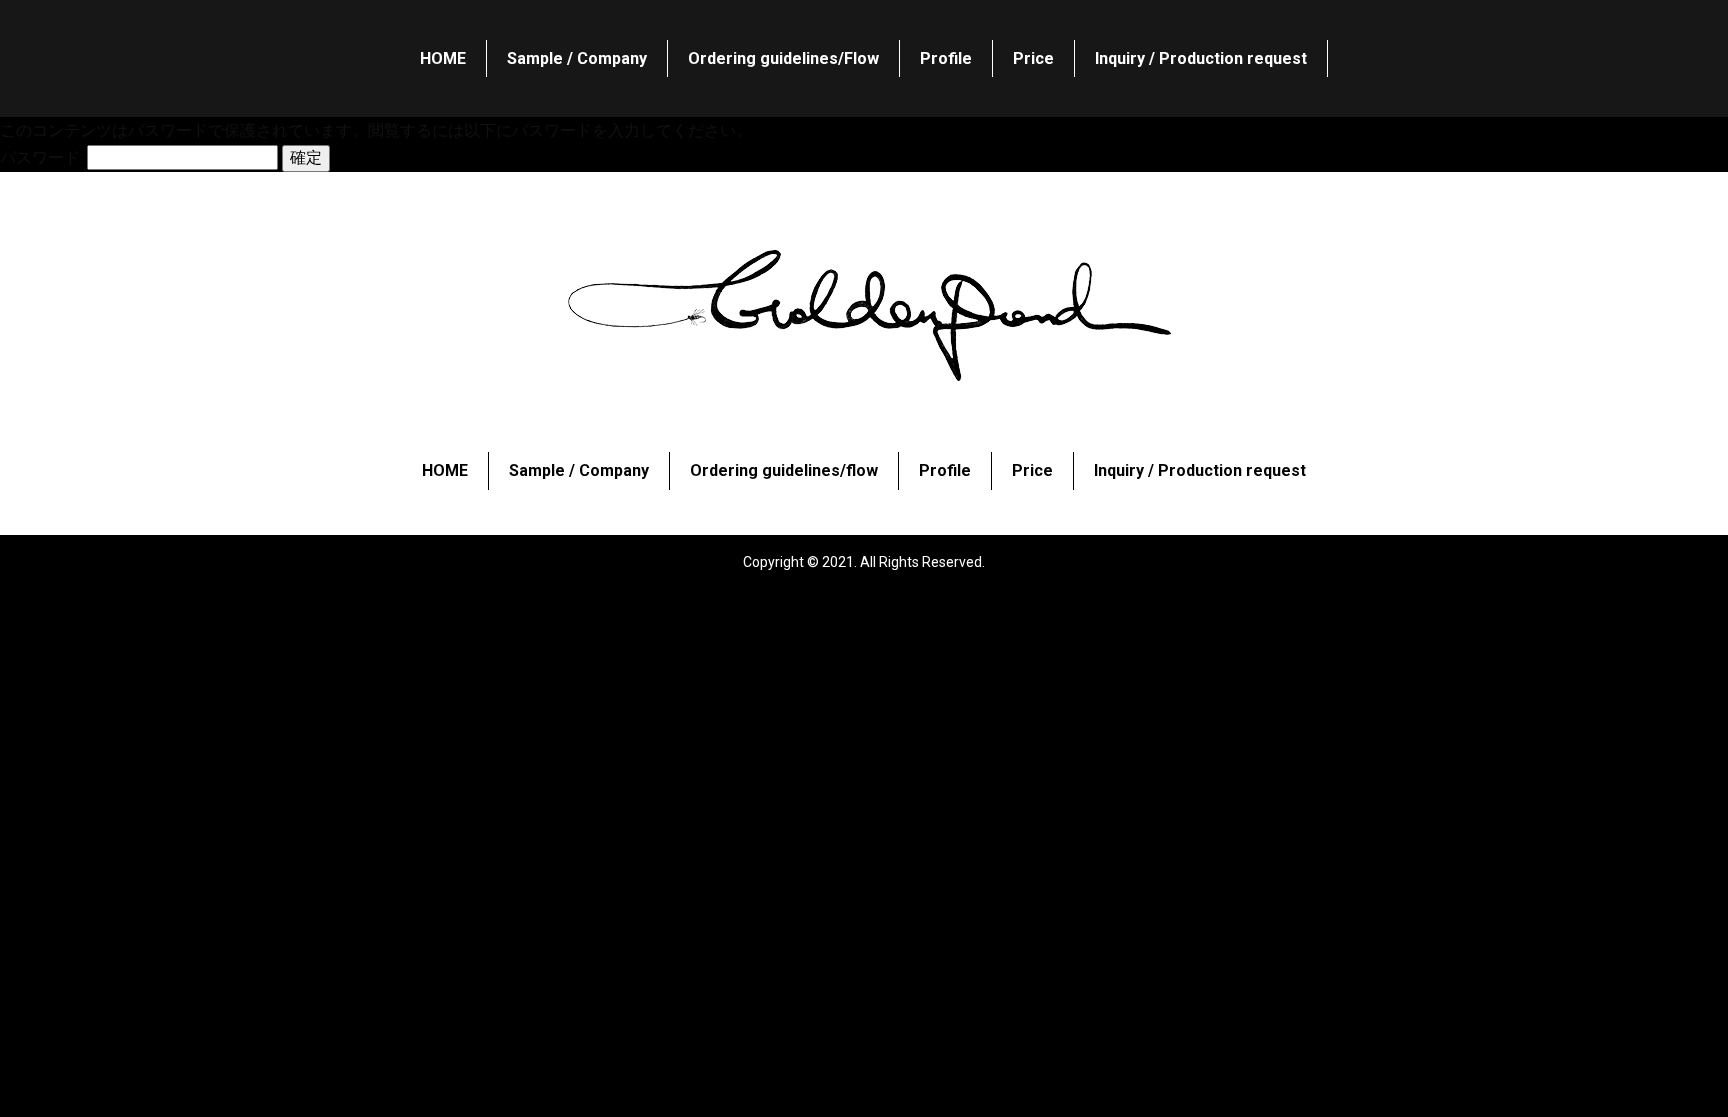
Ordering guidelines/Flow (783, 59)
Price (1033, 59)
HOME (443, 59)
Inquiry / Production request (1201, 59)
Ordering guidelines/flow (784, 471)
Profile (946, 59)
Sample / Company (577, 59)
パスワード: (43, 157)
